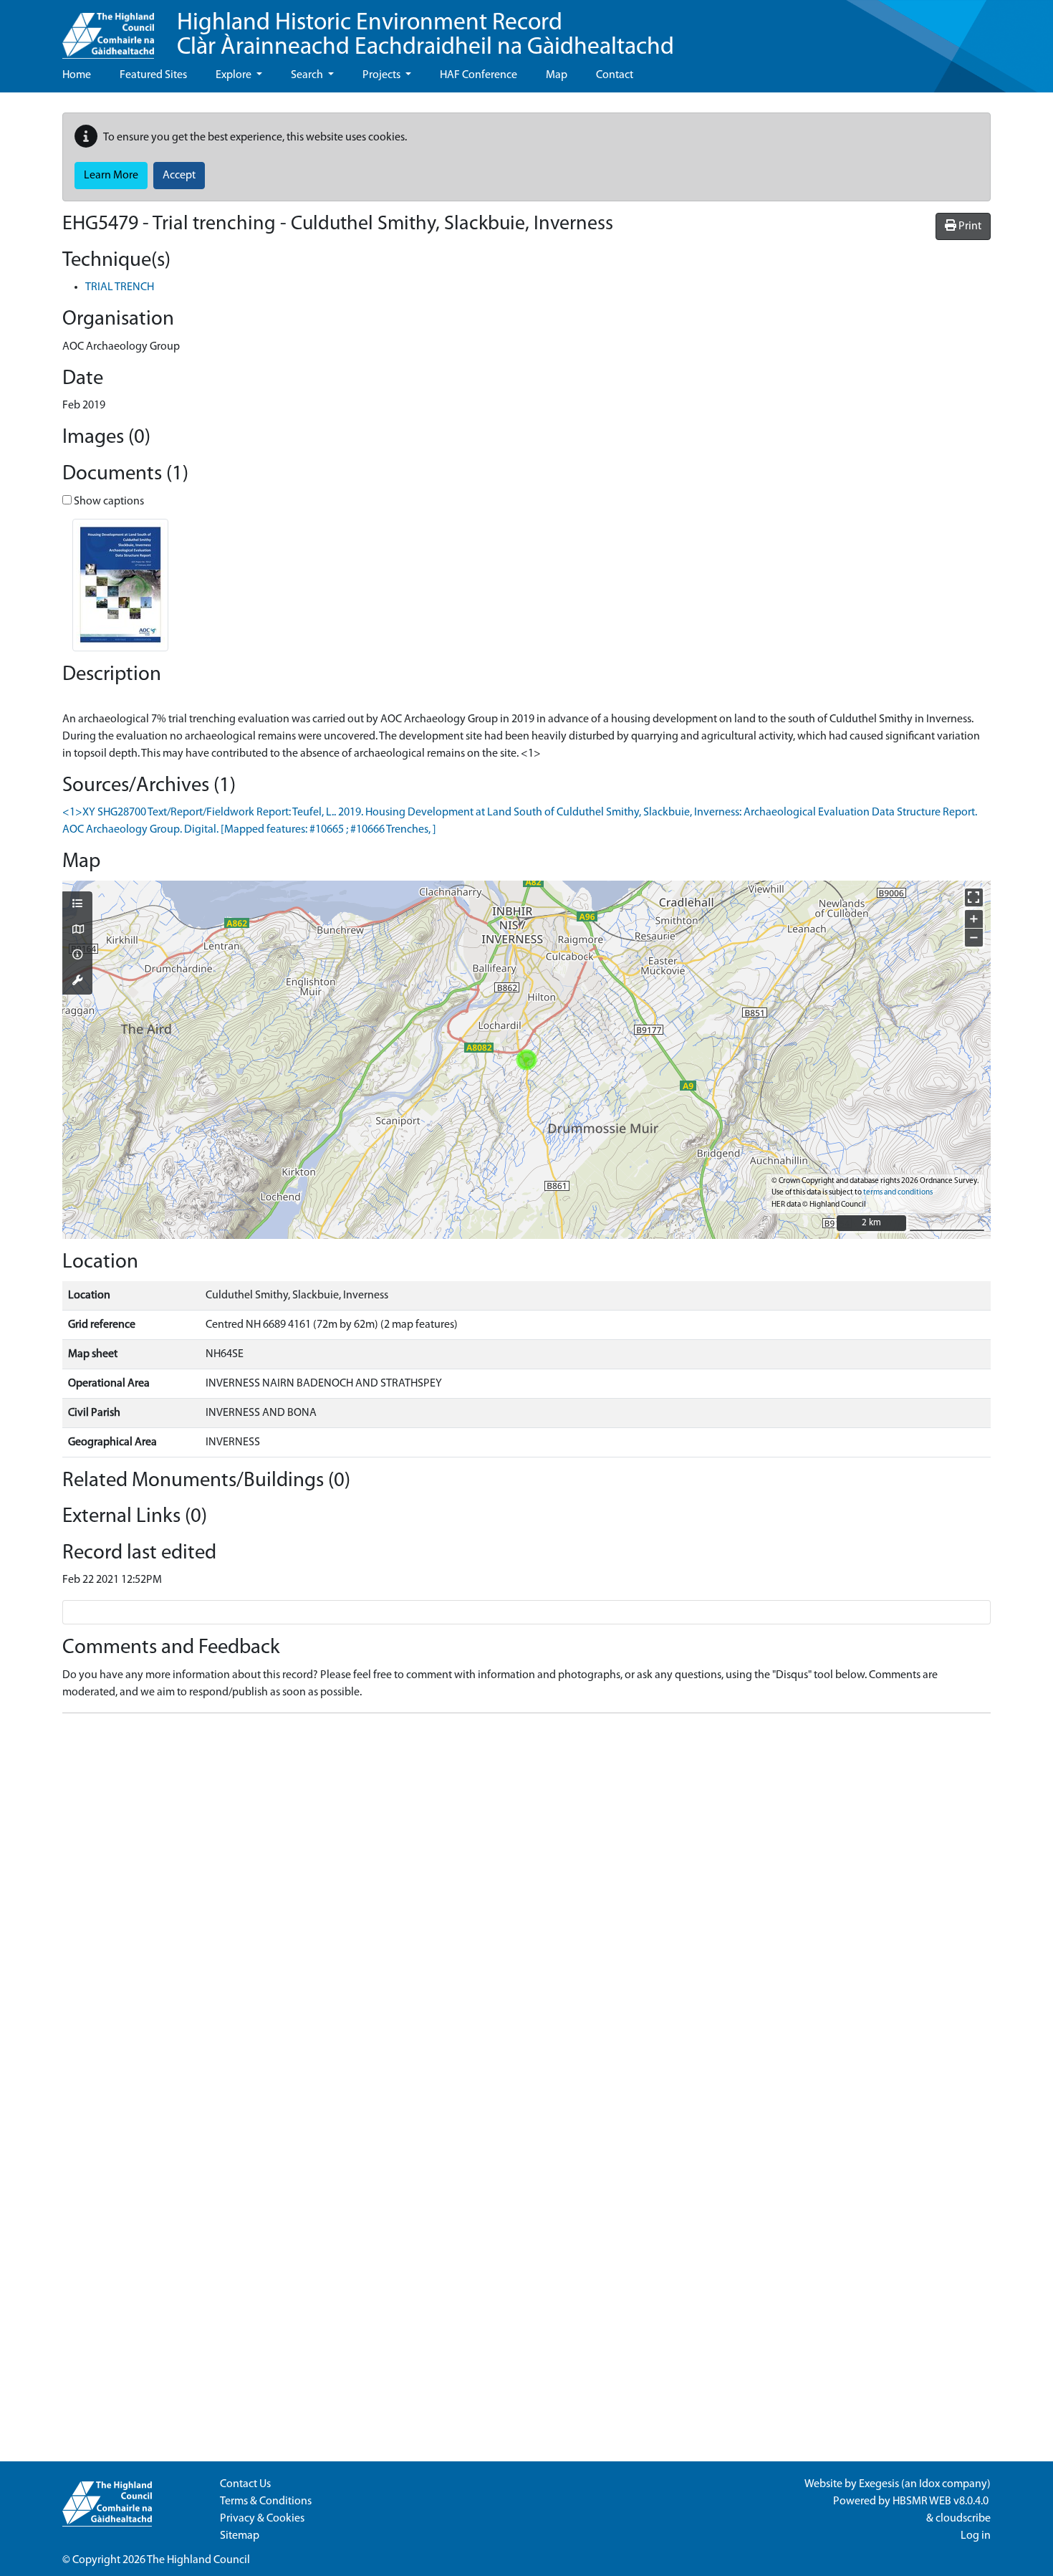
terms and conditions (898, 1193)
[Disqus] (526, 1904)
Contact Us (245, 2484)
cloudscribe (963, 2519)
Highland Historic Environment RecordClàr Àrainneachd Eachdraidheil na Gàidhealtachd (425, 35)
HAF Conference (479, 75)
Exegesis (879, 2484)
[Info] (77, 956)
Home (77, 75)
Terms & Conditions (266, 2501)
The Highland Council (198, 2560)
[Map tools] (77, 982)
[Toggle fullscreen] (974, 897)
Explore (235, 75)
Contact (615, 75)
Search (308, 75)
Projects (383, 75)
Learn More (111, 176)
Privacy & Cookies (262, 2519)
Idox (929, 2484)
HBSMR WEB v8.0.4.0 (942, 2501)
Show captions (108, 502)
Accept (179, 176)
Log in (976, 2536)
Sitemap (240, 2536)
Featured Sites (153, 75)
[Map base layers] (77, 931)
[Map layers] (77, 905)
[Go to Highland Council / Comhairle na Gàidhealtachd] (108, 29)
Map (557, 75)
